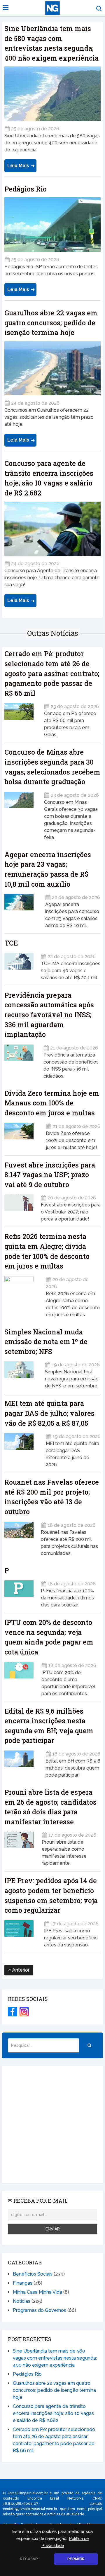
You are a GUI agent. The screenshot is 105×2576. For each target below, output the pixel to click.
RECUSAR (29, 2559)
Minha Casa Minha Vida (37, 2292)
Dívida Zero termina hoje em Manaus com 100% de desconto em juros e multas (52, 1103)
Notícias (22, 2301)
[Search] (90, 2045)
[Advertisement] (52, 2125)
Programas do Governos (40, 2310)
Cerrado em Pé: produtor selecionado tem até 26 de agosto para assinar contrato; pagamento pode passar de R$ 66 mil (52, 673)
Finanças (23, 2283)
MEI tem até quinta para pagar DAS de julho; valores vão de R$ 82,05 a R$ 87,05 (49, 1413)
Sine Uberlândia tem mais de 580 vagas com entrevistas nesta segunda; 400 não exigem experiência (55, 2358)
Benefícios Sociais (33, 2274)
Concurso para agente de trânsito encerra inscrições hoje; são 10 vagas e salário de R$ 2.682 (53, 2413)
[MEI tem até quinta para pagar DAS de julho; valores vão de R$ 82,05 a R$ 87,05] (21, 1448)
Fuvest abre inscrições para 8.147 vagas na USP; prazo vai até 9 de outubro (50, 1175)
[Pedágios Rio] (52, 225)
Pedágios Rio (26, 189)
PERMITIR (76, 2559)
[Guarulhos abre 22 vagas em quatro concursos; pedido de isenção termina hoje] (52, 368)
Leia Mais (18, 166)
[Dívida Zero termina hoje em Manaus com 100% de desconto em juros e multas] (21, 1135)
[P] (19, 1592)
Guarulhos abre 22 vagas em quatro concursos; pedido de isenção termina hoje (51, 323)
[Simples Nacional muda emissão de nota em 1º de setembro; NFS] (21, 1373)
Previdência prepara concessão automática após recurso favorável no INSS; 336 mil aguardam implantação (49, 1015)
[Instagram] (24, 2012)
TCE (11, 943)
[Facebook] (13, 2012)
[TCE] (19, 965)
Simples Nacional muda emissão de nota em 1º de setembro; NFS (46, 1342)
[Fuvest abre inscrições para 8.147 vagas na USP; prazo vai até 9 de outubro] (19, 1206)
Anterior (20, 1970)
